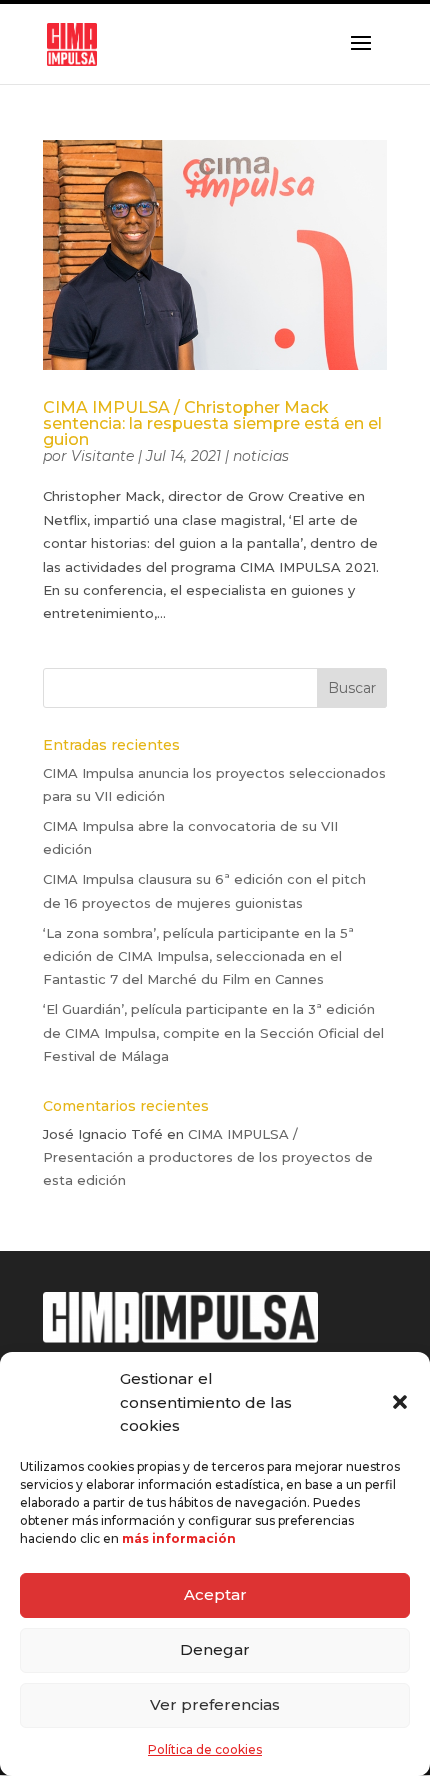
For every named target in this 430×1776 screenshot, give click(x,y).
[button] (400, 1402)
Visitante (102, 456)
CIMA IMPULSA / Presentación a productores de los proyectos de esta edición (208, 1157)
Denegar (215, 1649)
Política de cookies (205, 1749)
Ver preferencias (215, 1704)
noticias (261, 456)
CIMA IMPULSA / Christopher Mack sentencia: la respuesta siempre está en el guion (212, 423)
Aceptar (215, 1594)
